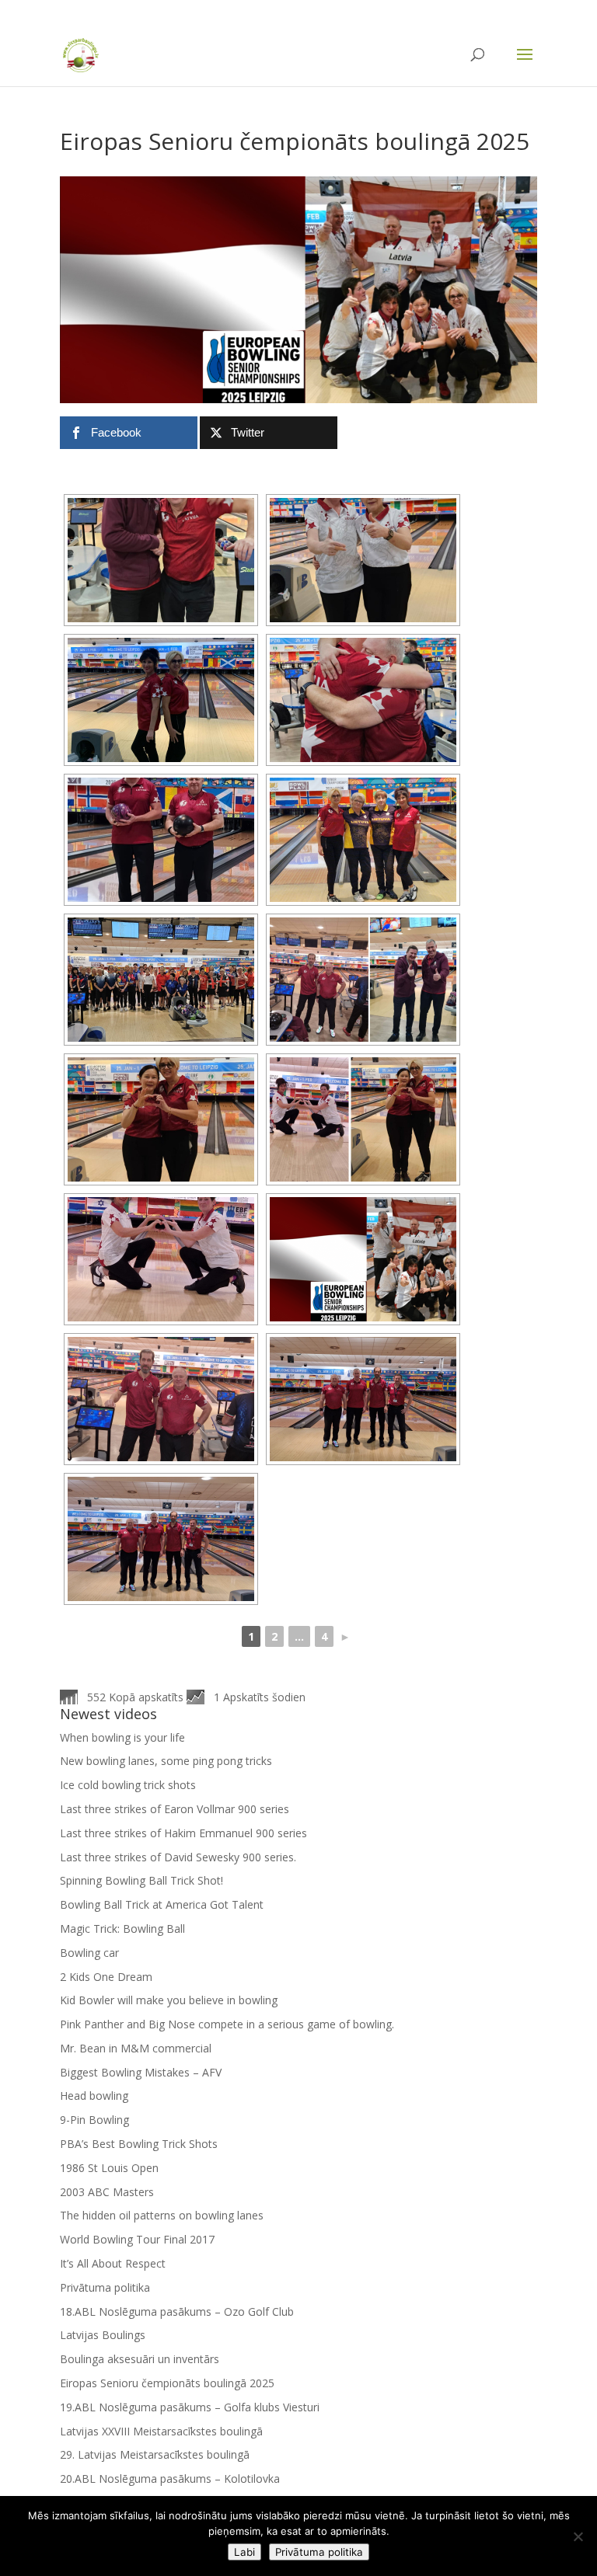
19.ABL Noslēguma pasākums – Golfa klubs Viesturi (190, 2407)
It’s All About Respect (113, 2263)
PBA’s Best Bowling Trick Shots (139, 2144)
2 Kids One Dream (106, 1977)
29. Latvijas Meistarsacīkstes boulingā (155, 2454)
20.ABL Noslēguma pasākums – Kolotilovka (170, 2479)
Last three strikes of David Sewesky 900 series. (178, 1857)
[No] (578, 2536)
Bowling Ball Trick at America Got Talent (162, 1904)
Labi (244, 2552)
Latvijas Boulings (103, 2335)
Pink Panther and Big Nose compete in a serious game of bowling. (227, 2024)
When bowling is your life (122, 1737)
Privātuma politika (105, 2287)
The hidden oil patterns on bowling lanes (162, 2215)
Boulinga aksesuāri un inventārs (140, 2359)
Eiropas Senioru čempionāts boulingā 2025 (167, 2383)
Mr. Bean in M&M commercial (136, 2048)
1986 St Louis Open (109, 2168)
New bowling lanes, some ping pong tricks (166, 1761)
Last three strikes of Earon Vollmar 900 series (175, 1809)
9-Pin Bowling (94, 2120)
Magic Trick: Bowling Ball (122, 1929)
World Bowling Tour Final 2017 (137, 2239)
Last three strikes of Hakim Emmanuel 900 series (183, 1833)
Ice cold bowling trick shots (128, 1785)
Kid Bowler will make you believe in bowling (169, 2000)
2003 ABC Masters (107, 2192)
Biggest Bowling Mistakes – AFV (141, 2072)
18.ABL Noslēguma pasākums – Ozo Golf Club (177, 2311)
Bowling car (89, 1953)
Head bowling (94, 2096)
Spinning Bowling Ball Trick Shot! (141, 1880)
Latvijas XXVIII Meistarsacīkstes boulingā (161, 2431)
